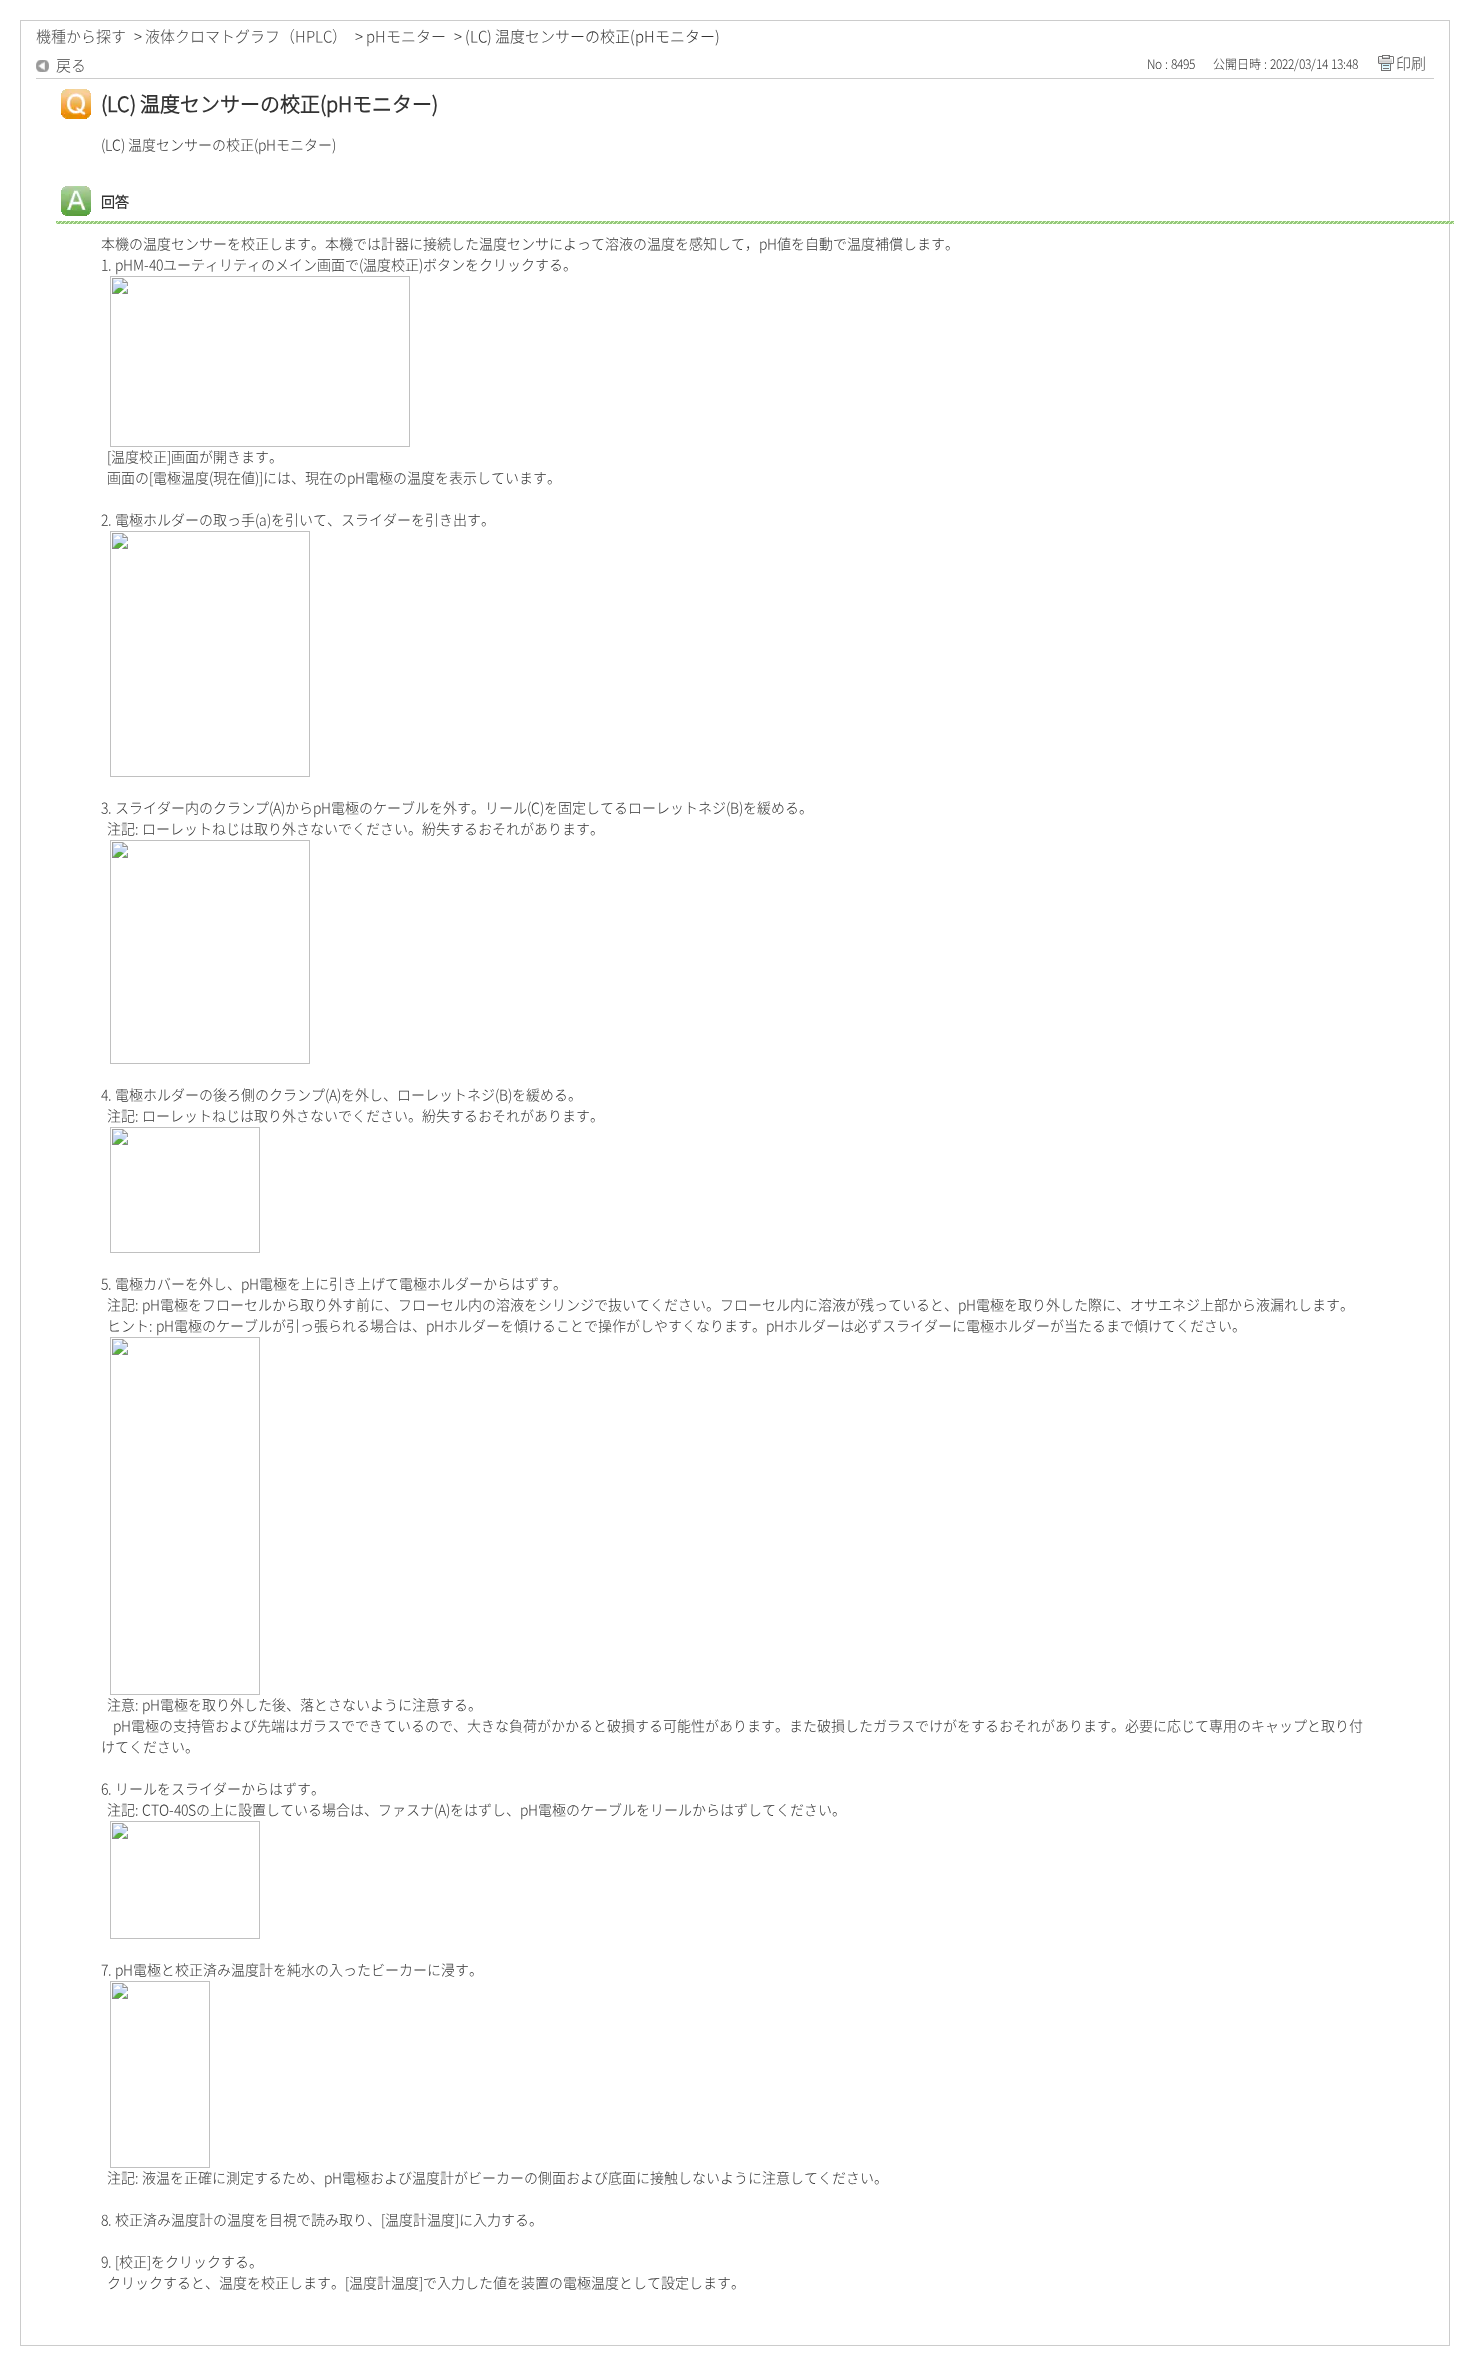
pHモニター (406, 36)
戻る (71, 65)
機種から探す (81, 36)
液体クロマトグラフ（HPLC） (246, 36)
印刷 (1411, 63)
